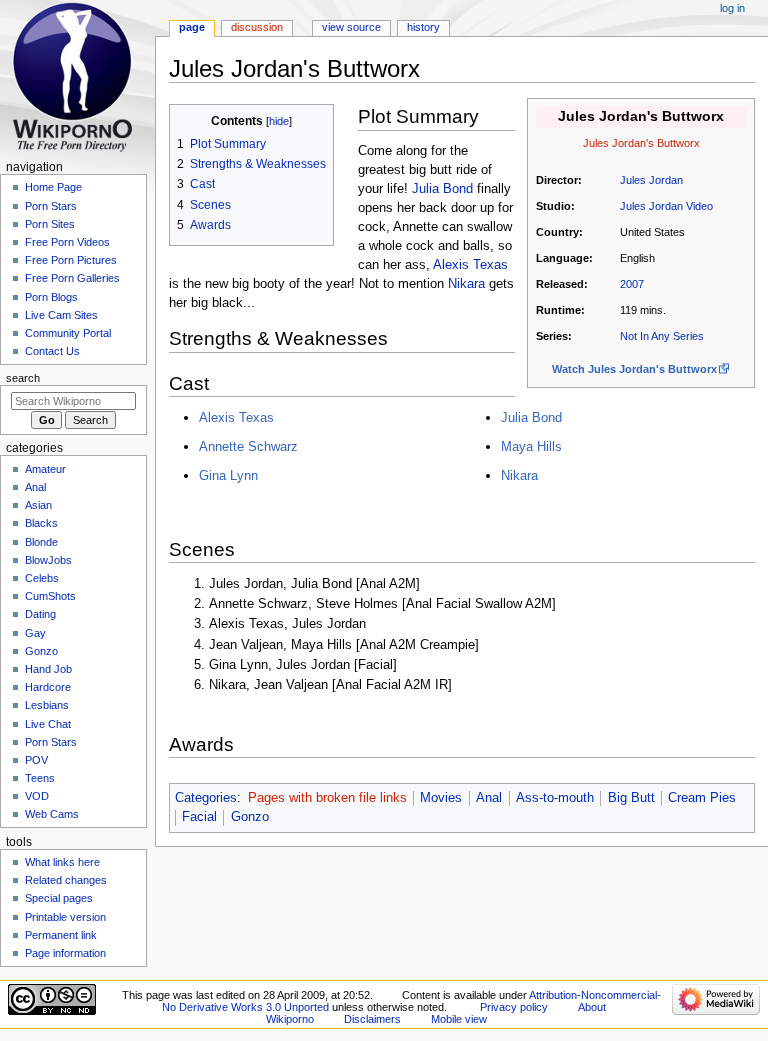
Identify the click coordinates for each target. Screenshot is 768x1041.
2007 (632, 284)
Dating (40, 614)
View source (351, 27)
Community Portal (68, 333)
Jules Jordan (651, 180)
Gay (35, 633)
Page (192, 27)
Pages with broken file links (327, 798)
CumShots (50, 596)
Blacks (41, 523)
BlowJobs (48, 560)
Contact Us (52, 351)
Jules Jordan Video (666, 206)
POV (36, 760)
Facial (199, 817)
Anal (489, 798)
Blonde (41, 542)
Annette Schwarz (248, 446)
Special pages (59, 898)
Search (23, 378)
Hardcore (48, 687)
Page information (65, 953)
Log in (732, 8)
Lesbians (47, 705)
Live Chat (48, 724)
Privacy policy (514, 1007)
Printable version (65, 917)
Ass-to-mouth (555, 798)
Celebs (42, 578)
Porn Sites (50, 224)
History (423, 27)
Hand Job (48, 669)
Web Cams (52, 814)
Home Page (53, 187)
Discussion (257, 27)
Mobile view (459, 1019)
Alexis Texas (470, 265)
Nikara (466, 284)
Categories (206, 798)
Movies (441, 798)
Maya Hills (531, 446)
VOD (37, 796)
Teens (40, 778)
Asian (38, 505)
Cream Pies (702, 798)
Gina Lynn (228, 475)
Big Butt (631, 798)
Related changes (66, 880)
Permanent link (61, 935)
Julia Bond (442, 189)
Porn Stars (51, 206)
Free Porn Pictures (71, 260)
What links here (62, 862)
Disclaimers (372, 1019)
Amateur (45, 469)
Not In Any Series (662, 336)
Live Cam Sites (61, 315)
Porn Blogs (51, 297)
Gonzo (250, 817)
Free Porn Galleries (72, 278)
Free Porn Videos (67, 242)
